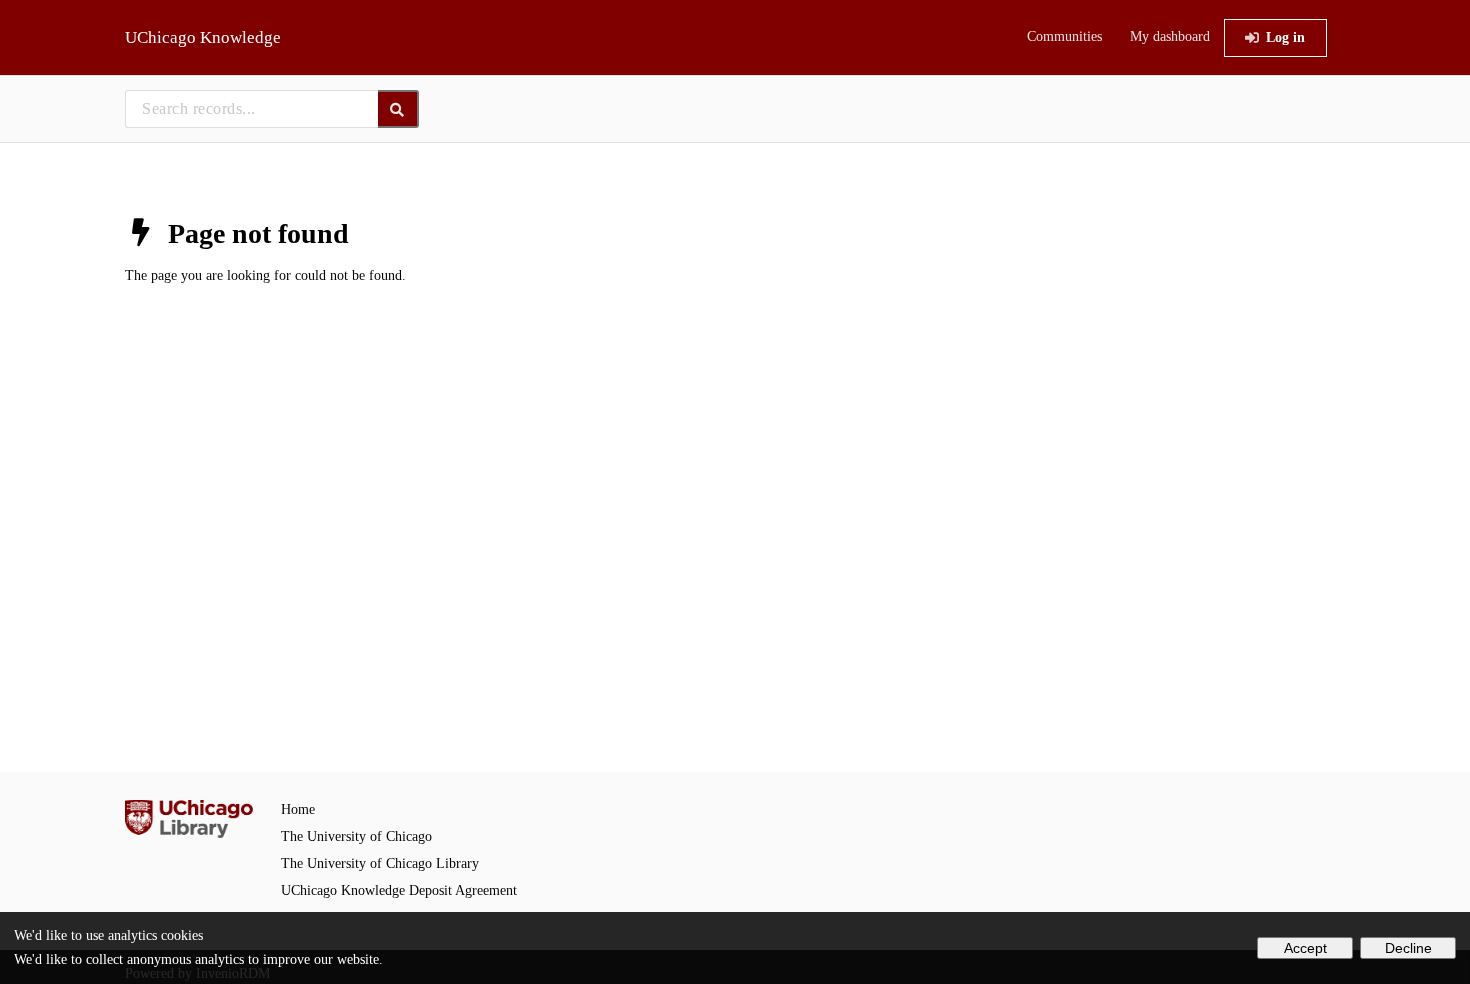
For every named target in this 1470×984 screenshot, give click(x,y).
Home (298, 809)
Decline (1408, 948)
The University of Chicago (356, 836)
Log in (1285, 37)
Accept (1305, 948)
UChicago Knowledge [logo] (203, 37)
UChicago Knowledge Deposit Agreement (399, 890)
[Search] (398, 109)
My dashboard (1170, 36)
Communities (1064, 36)
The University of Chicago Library (380, 863)
